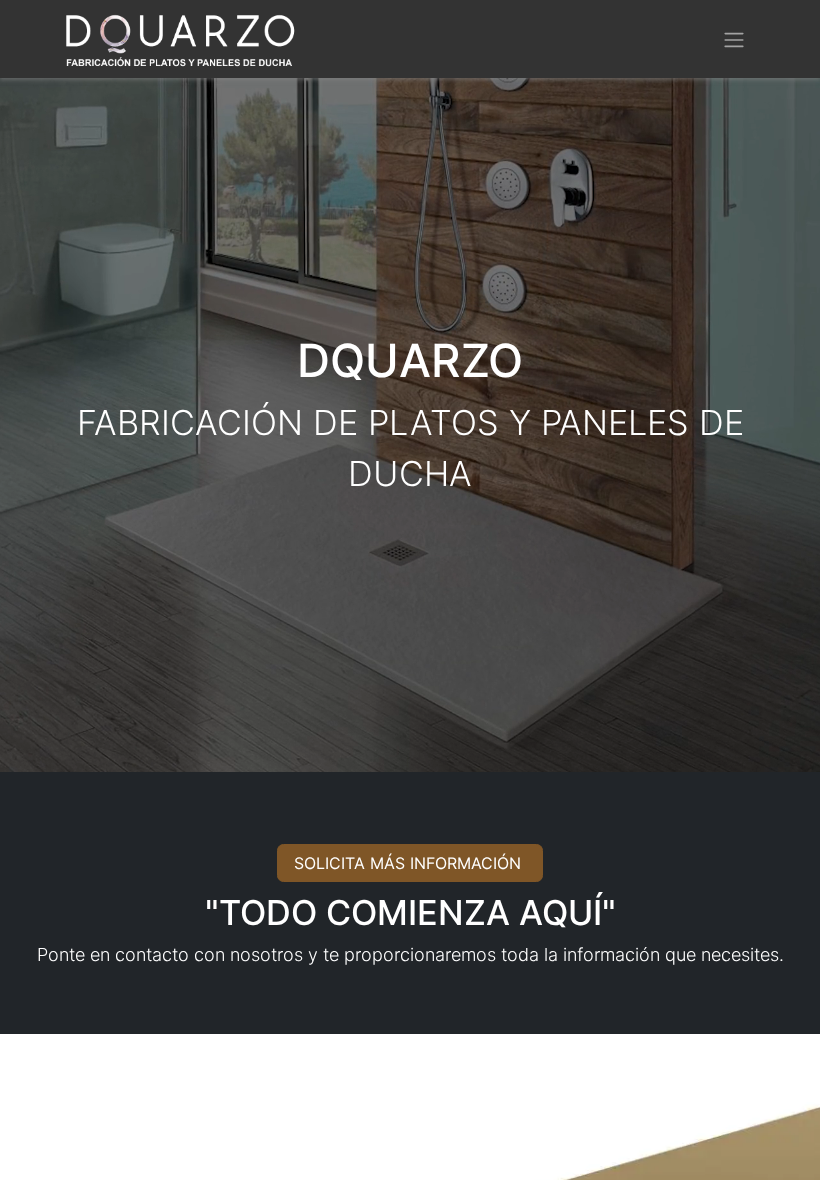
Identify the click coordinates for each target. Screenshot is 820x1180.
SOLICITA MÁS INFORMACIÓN (410, 863)
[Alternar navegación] (734, 39)
